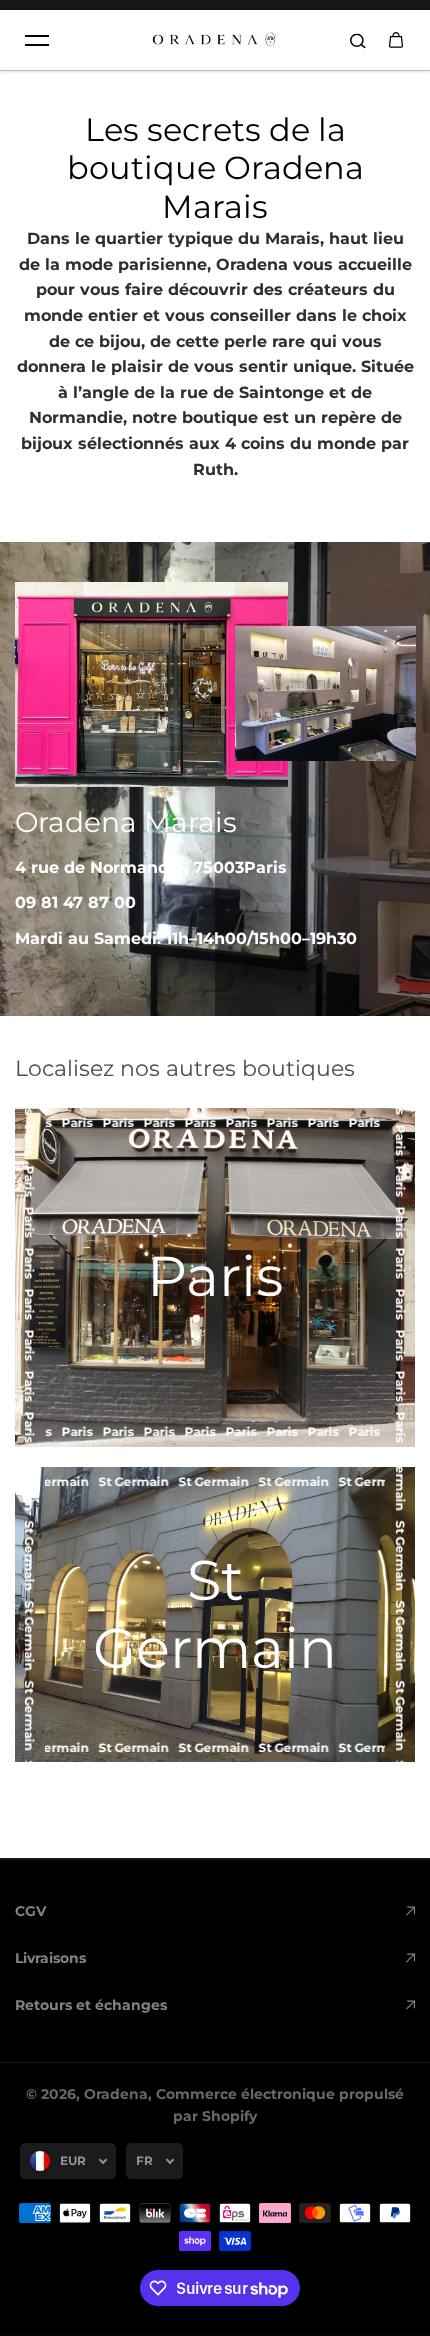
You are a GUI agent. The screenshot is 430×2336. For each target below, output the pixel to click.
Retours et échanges (91, 2005)
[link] (215, 1615)
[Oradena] (215, 40)
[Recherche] (358, 40)
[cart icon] (396, 40)
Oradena (116, 2094)
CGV (30, 1911)
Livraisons (50, 1958)
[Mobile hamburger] (37, 40)
